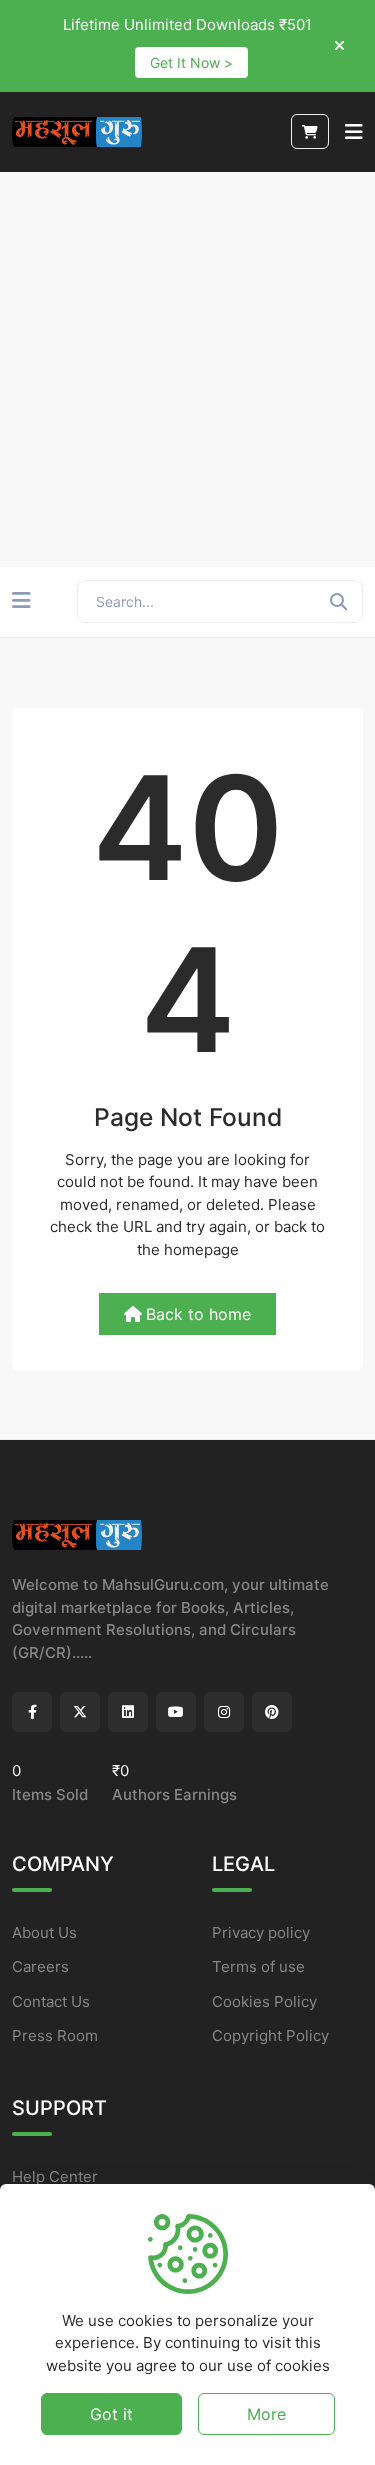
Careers (40, 1966)
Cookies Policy (264, 2001)
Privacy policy (261, 1932)
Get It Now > (191, 62)
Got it (111, 2414)
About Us (44, 1932)
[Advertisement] (187, 369)
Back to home (198, 1314)
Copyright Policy (270, 2035)
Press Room (55, 2035)
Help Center (55, 2176)
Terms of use (258, 1966)
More (266, 2414)
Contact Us (51, 2001)
